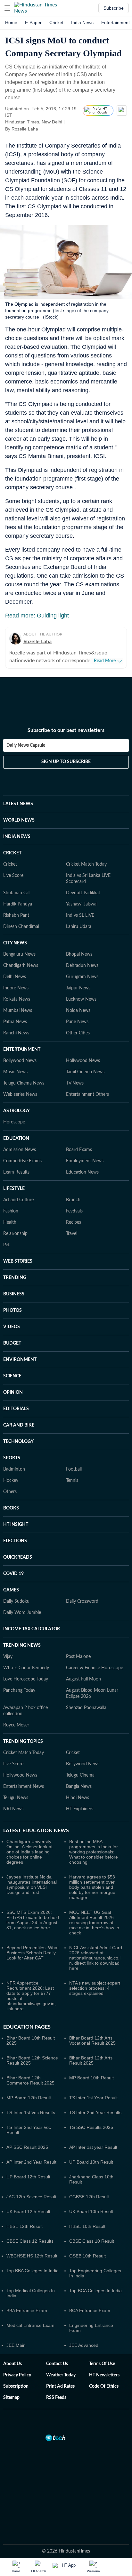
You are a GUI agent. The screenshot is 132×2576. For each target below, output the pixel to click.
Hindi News (78, 1798)
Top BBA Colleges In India (33, 2271)
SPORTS (12, 1458)
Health (10, 1222)
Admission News (20, 1150)
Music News (15, 1072)
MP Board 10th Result (91, 2078)
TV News (75, 1083)
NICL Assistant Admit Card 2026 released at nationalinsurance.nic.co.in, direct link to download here (96, 1958)
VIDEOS (12, 1327)
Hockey (11, 1481)
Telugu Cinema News (24, 1083)
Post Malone (78, 1657)
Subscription (16, 2386)
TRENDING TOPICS (23, 1742)
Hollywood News (83, 1061)
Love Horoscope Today (26, 1679)
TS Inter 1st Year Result (93, 2098)
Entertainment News (24, 1787)
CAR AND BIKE (19, 1425)
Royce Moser (16, 1725)
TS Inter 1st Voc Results (31, 2112)
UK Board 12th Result (28, 2211)
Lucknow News (81, 999)
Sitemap (11, 2398)
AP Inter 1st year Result (93, 2147)
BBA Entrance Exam (27, 2310)
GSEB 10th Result (87, 2256)
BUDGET (12, 1343)
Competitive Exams (22, 1161)
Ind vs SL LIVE (80, 915)
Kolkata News (17, 999)
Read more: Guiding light (37, 616)
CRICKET (12, 853)
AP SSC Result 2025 (27, 2147)
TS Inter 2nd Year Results (95, 2112)
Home (11, 23)
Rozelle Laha (25, 129)
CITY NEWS (15, 943)
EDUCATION (16, 1139)
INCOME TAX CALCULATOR (32, 1629)
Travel (72, 1234)
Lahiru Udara (79, 927)
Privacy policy (17, 2375)
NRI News (13, 1809)
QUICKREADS (18, 1557)
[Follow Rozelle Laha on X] (46, 129)
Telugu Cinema (80, 1775)
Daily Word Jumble (22, 1613)
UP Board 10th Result (91, 2162)
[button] (7, 8)
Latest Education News (36, 1831)
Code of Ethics (104, 2386)
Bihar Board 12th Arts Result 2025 (91, 2060)
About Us (12, 2364)
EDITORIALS (16, 1409)
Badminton (14, 1469)
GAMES (11, 1590)
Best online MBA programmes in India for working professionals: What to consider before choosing (94, 1852)
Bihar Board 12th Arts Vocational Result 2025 (92, 2040)
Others (10, 1492)
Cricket (56, 23)
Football (74, 1469)
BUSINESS (14, 1294)
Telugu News (16, 1798)
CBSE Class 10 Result (92, 2241)
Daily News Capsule (26, 745)
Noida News (78, 1011)
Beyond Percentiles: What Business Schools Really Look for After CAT (33, 1953)
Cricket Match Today (86, 864)
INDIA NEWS (17, 837)
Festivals (74, 1211)
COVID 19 (13, 1574)
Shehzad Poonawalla (86, 1708)
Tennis (72, 1481)
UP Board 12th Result (28, 2177)
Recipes (74, 1222)
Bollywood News (20, 1061)
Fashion (11, 1211)
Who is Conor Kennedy (26, 1668)
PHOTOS (12, 1311)
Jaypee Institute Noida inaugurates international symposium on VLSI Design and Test (32, 1885)
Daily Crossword (82, 1601)
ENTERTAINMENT (22, 1049)
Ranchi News (16, 1033)
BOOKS (11, 1508)
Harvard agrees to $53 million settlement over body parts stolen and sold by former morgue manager (92, 1887)
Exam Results (16, 1172)
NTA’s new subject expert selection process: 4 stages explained (95, 1988)
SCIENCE (12, 1376)
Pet (6, 1245)
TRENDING (15, 1278)
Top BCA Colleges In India (95, 2291)
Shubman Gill (16, 893)
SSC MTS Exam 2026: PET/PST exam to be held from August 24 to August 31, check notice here (33, 1920)
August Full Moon (83, 1679)
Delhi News (15, 977)
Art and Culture (18, 1200)
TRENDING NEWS (22, 1645)
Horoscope (14, 1122)
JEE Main (16, 2345)
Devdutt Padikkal (83, 893)
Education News (82, 1172)
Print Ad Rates (60, 2386)
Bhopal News (79, 954)
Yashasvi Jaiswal (82, 904)
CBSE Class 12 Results (30, 2241)
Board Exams (79, 1150)
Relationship (15, 1234)
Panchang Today (19, 1690)
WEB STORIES (18, 1261)
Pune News (77, 1022)
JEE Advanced (84, 2345)
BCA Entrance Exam (90, 2310)
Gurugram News (82, 977)
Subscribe (114, 8)
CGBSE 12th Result (89, 2197)
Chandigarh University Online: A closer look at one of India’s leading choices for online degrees (29, 1852)
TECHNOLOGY (18, 1442)
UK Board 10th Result (91, 2211)
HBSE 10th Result (87, 2226)
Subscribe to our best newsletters (66, 730)
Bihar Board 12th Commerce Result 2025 (30, 2080)
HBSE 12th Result (25, 2226)
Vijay (8, 1657)
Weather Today (61, 2375)
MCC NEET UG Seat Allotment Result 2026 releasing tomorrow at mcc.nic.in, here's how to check (94, 1923)
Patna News (15, 1022)
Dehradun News (82, 966)
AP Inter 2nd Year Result (31, 2162)
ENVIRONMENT (20, 1360)
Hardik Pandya (18, 904)
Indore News (16, 988)
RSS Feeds (56, 2398)
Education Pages (27, 2027)
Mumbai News (18, 1011)
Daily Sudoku (16, 1601)
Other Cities (78, 1033)
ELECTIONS (15, 1541)
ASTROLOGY (16, 1111)
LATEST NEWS (18, 804)
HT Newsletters (104, 2375)
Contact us (57, 2364)
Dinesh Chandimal (21, 927)
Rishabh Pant (16, 915)
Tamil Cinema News (85, 1072)
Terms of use (102, 2364)
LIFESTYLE (14, 1189)
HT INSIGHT (16, 1525)
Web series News (20, 1094)
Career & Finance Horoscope (95, 1668)
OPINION (13, 1392)
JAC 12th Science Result (31, 2197)
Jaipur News (78, 988)
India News (82, 23)
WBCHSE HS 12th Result (32, 2256)
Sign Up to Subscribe (66, 762)
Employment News (85, 1161)
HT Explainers (80, 1809)
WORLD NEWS (19, 820)
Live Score (13, 876)
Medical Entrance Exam (30, 2325)
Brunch (73, 1200)
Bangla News (79, 1787)
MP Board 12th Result (29, 2098)
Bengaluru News (19, 954)
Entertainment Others (87, 1094)
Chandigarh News (21, 966)
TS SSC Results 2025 (91, 2127)
